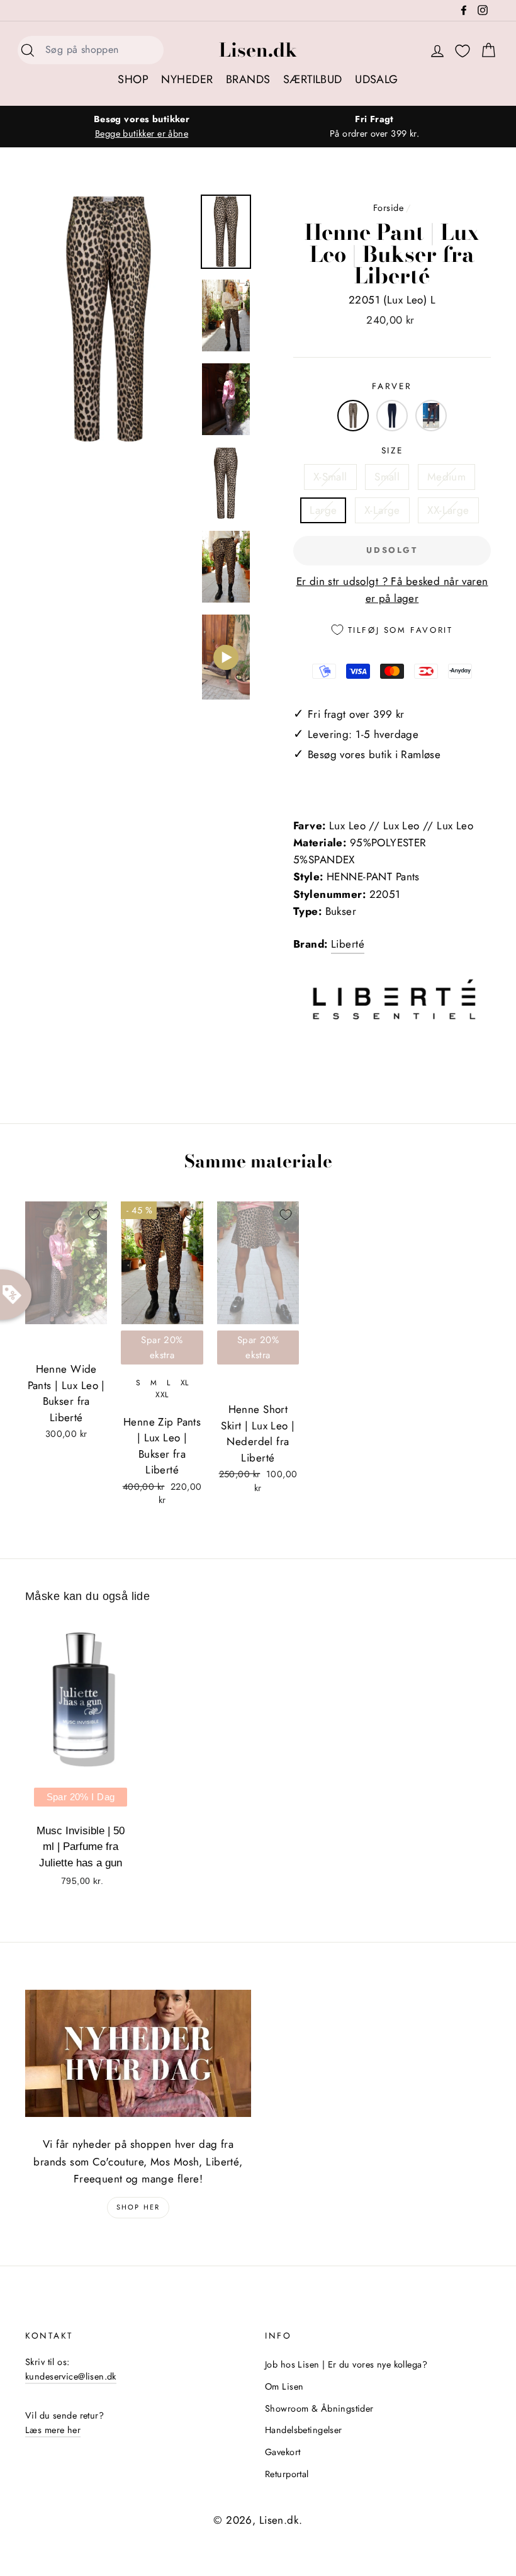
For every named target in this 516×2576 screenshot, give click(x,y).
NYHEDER (187, 79)
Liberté (348, 944)
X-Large (382, 510)
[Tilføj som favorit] (94, 1215)
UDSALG (377, 79)
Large (323, 510)
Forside (388, 208)
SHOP (133, 79)
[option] (142, 127)
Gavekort (283, 2452)
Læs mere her (53, 2430)
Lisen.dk (258, 50)
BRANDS (248, 79)
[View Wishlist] (463, 51)
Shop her (138, 2207)
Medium (447, 477)
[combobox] (101, 50)
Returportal (287, 2474)
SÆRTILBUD (313, 79)
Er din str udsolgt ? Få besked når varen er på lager (392, 590)
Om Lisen (284, 2386)
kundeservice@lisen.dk (71, 2376)
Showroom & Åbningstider (319, 2409)
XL (185, 1383)
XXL (162, 1395)
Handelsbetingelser (304, 2430)
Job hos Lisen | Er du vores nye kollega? (346, 2364)
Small (387, 477)
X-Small (330, 477)
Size (392, 450)
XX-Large (448, 510)
